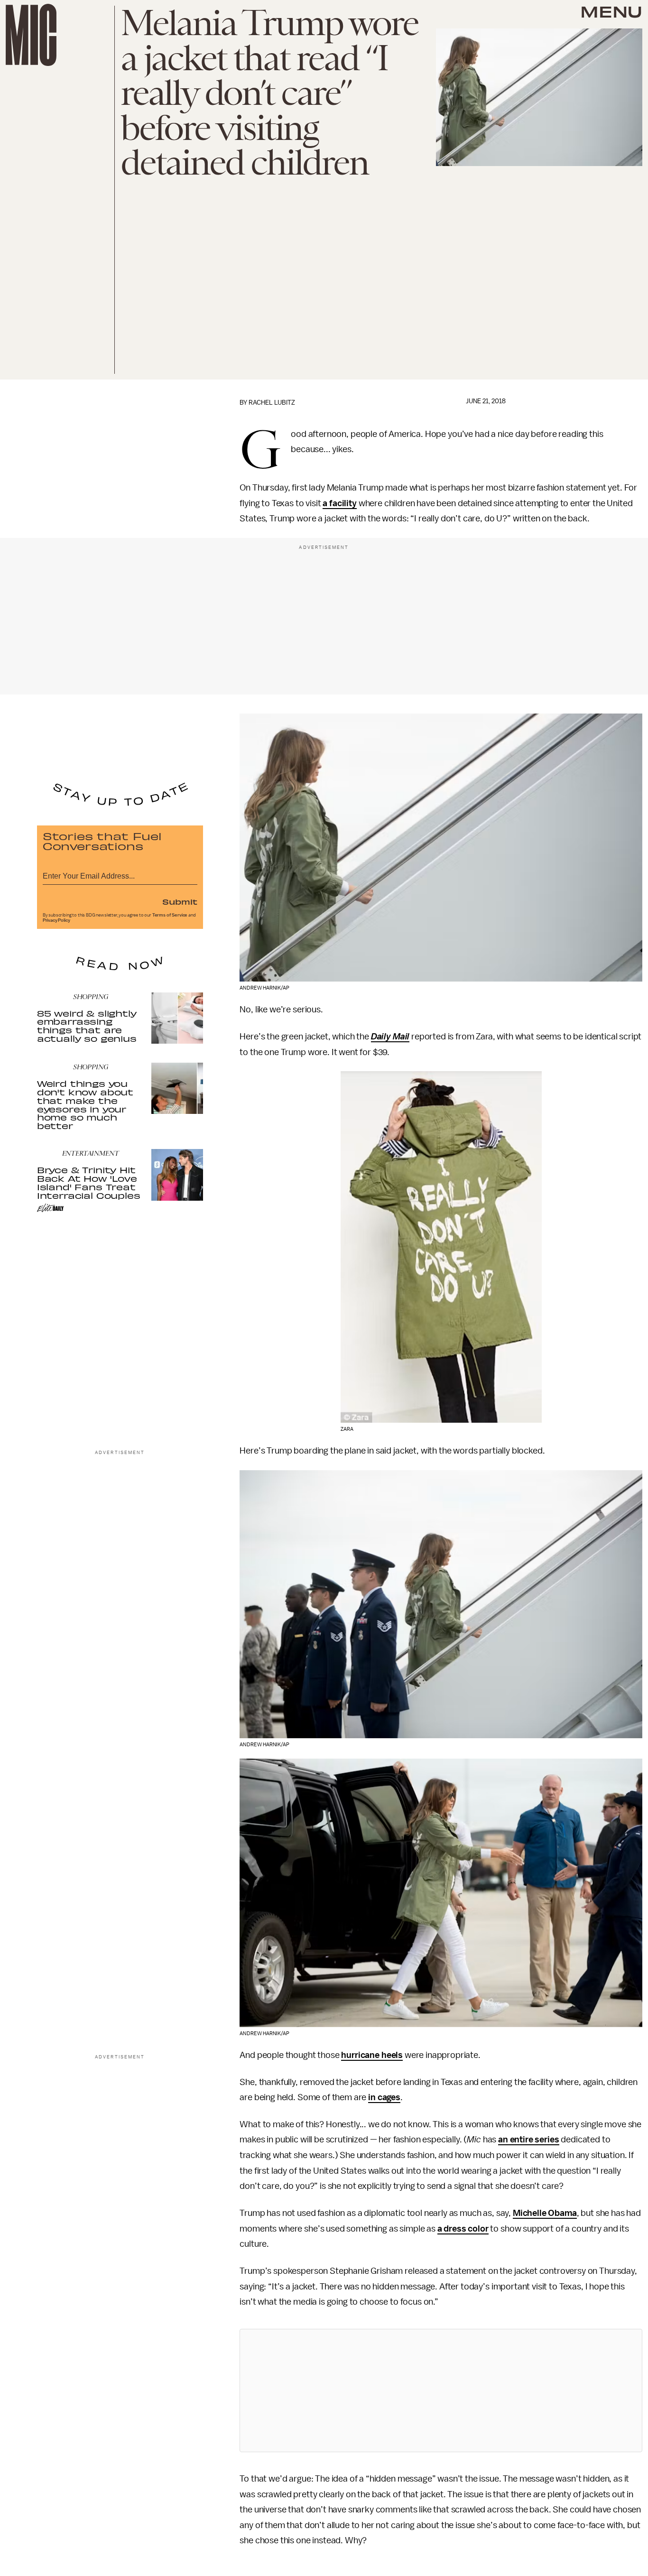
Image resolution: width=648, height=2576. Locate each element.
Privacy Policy (56, 920)
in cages (384, 2097)
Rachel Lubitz (272, 403)
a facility (339, 503)
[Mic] (31, 35)
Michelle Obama (545, 2213)
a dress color (463, 2229)
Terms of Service (170, 915)
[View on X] (441, 2391)
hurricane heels (372, 2055)
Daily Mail (390, 1037)
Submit (180, 901)
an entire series (528, 2140)
